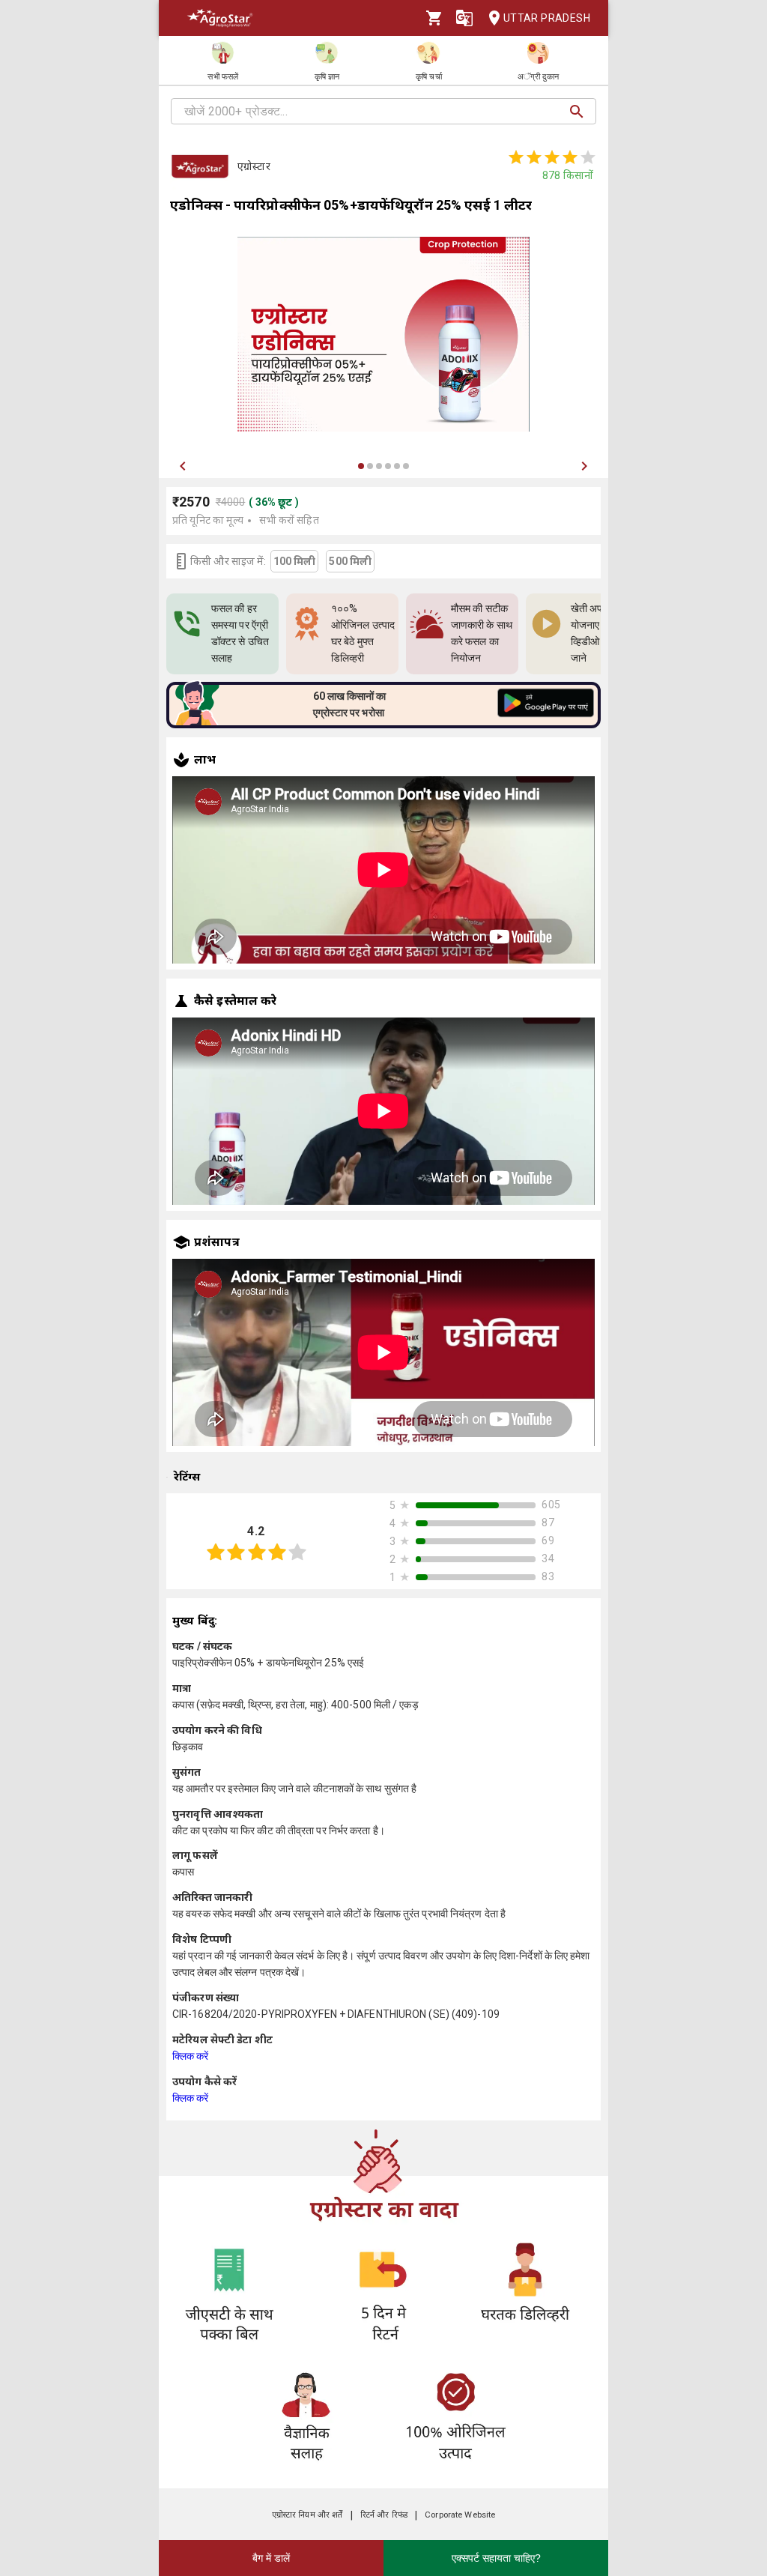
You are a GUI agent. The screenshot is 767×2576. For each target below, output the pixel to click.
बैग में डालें (271, 2558)
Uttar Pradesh (547, 18)
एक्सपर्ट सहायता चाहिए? (496, 2558)
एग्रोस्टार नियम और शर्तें (307, 2515)
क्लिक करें (191, 2056)
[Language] (464, 18)
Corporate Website (460, 2515)
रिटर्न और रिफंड (384, 2515)
